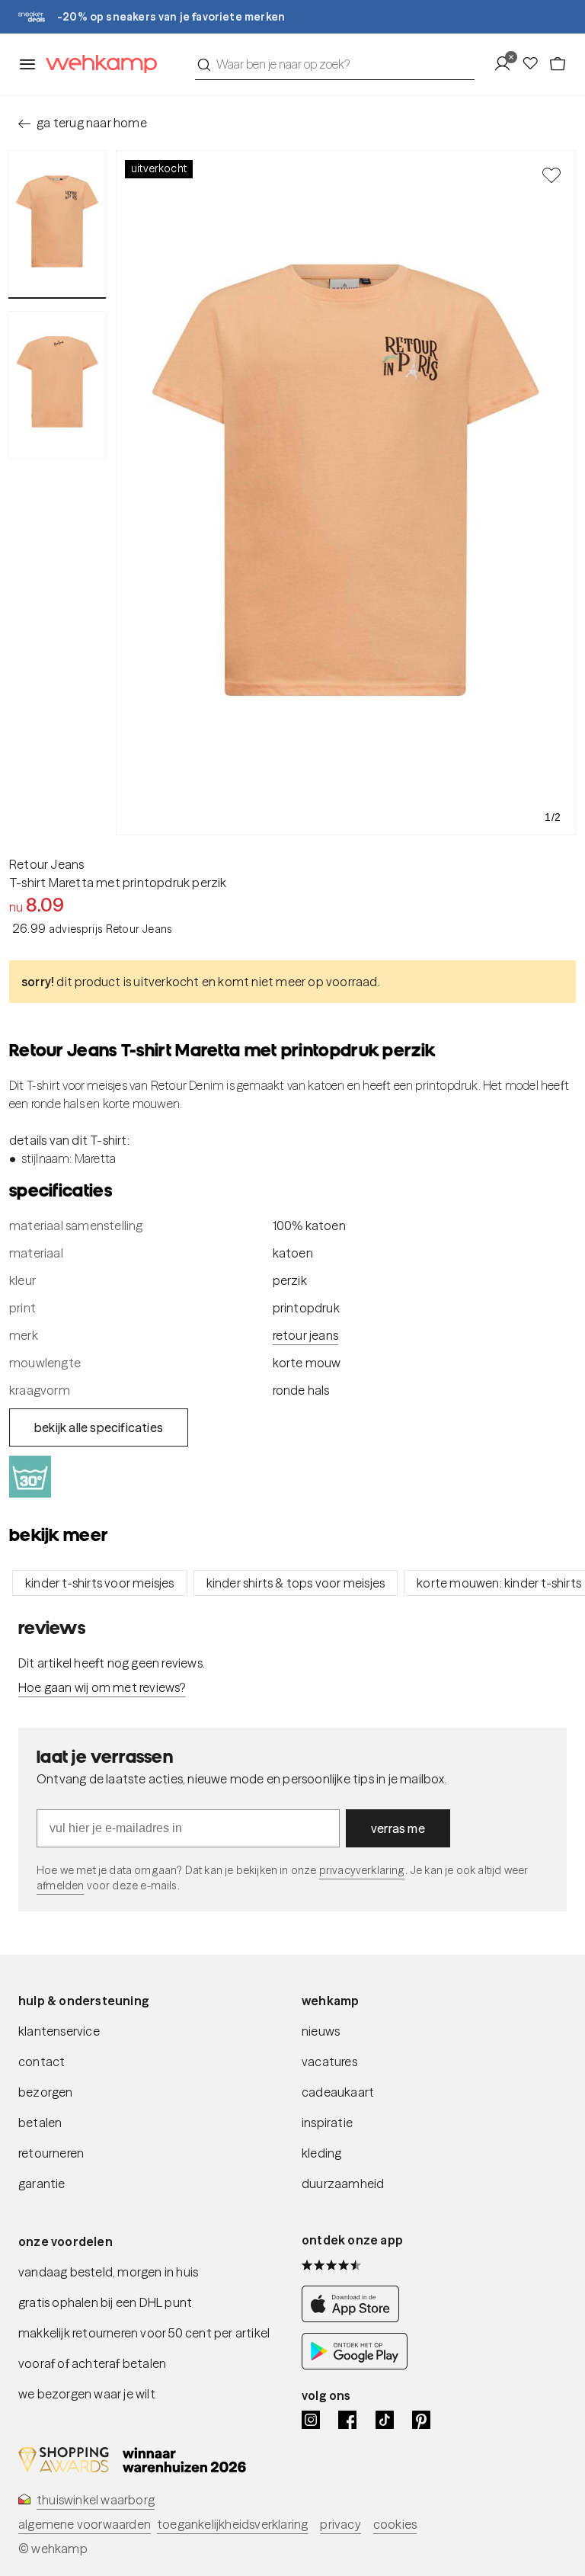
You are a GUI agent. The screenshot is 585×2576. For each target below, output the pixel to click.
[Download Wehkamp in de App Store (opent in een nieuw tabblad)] (355, 2318)
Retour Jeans (46, 864)
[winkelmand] (558, 64)
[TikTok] (385, 2420)
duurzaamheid (343, 2184)
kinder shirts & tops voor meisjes (296, 1583)
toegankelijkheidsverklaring (232, 2524)
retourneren (51, 2153)
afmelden (60, 1886)
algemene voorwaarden (85, 2524)
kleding (321, 2153)
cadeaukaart (338, 2092)
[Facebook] (347, 2420)
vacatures (329, 2062)
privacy (340, 2524)
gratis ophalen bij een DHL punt (105, 2302)
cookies (395, 2524)
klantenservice (59, 2031)
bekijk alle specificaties (99, 1427)
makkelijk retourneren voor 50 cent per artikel (144, 2333)
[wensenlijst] (535, 64)
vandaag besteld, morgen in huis (108, 2272)
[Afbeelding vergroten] (346, 493)
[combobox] (335, 64)
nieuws (321, 2031)
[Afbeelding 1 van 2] (57, 224)
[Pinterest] (421, 2420)
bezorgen (46, 2092)
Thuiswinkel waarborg (96, 2500)
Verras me (398, 1828)
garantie (42, 2184)
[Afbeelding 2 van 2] (57, 385)
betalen (40, 2123)
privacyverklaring (362, 1870)
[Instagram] (311, 2420)
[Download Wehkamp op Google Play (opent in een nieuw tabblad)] (355, 2365)
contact (42, 2062)
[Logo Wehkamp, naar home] (97, 64)
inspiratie (327, 2123)
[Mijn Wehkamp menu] (507, 64)
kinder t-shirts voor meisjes (100, 1583)
